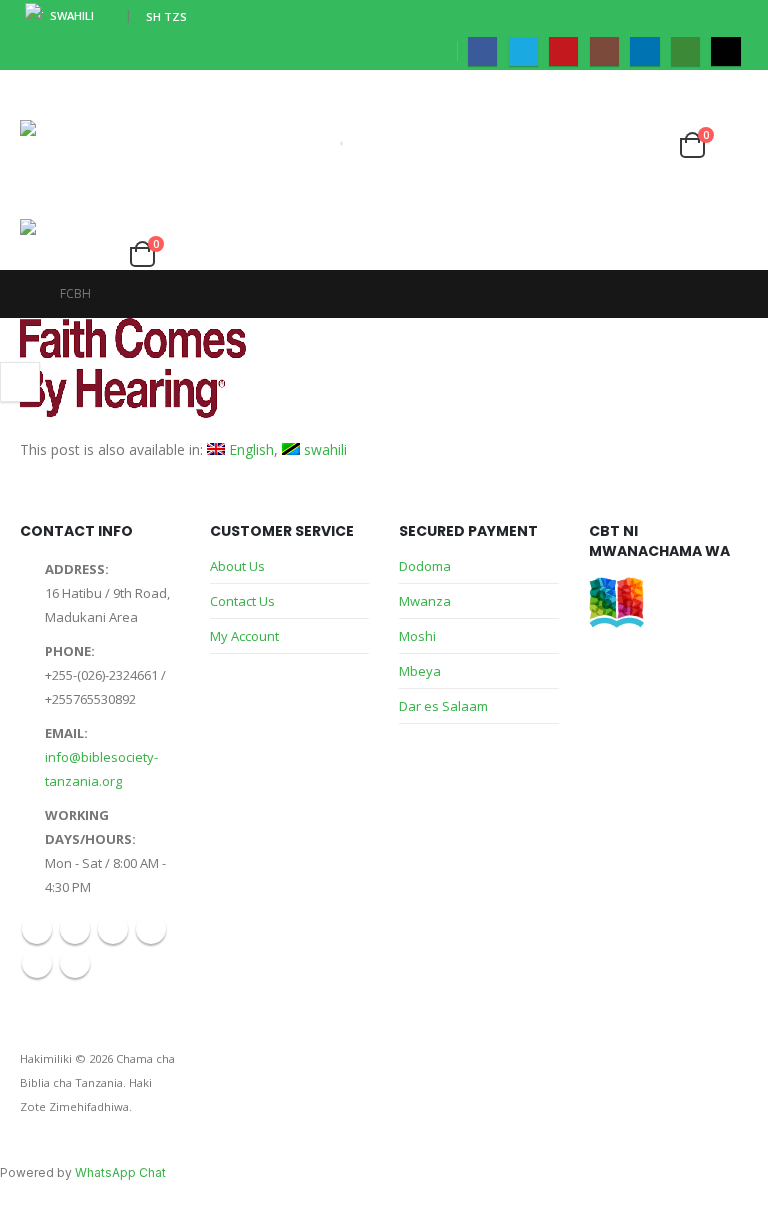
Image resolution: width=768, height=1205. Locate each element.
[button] (38, 95)
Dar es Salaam (443, 706)
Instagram (151, 929)
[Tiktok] (725, 51)
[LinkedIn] (644, 51)
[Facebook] (482, 51)
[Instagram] (604, 51)
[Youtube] (563, 51)
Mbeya (420, 671)
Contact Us (242, 601)
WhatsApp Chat (120, 1172)
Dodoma (425, 566)
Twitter (75, 929)
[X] (523, 51)
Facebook (37, 929)
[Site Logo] (75, 170)
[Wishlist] (653, 140)
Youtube (113, 929)
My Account (244, 636)
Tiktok (75, 963)
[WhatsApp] (685, 51)
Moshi (417, 636)
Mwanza (425, 601)
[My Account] (616, 140)
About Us (237, 566)
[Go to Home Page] (26, 294)
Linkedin (37, 963)
